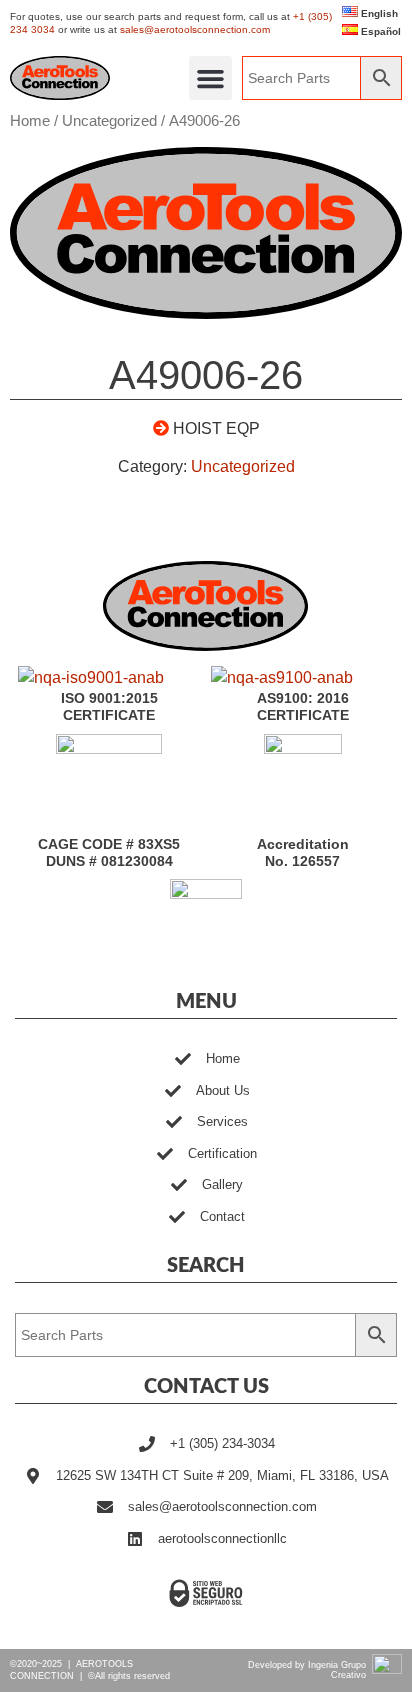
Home (30, 121)
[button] (211, 78)
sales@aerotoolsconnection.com (195, 29)
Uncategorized (109, 121)
